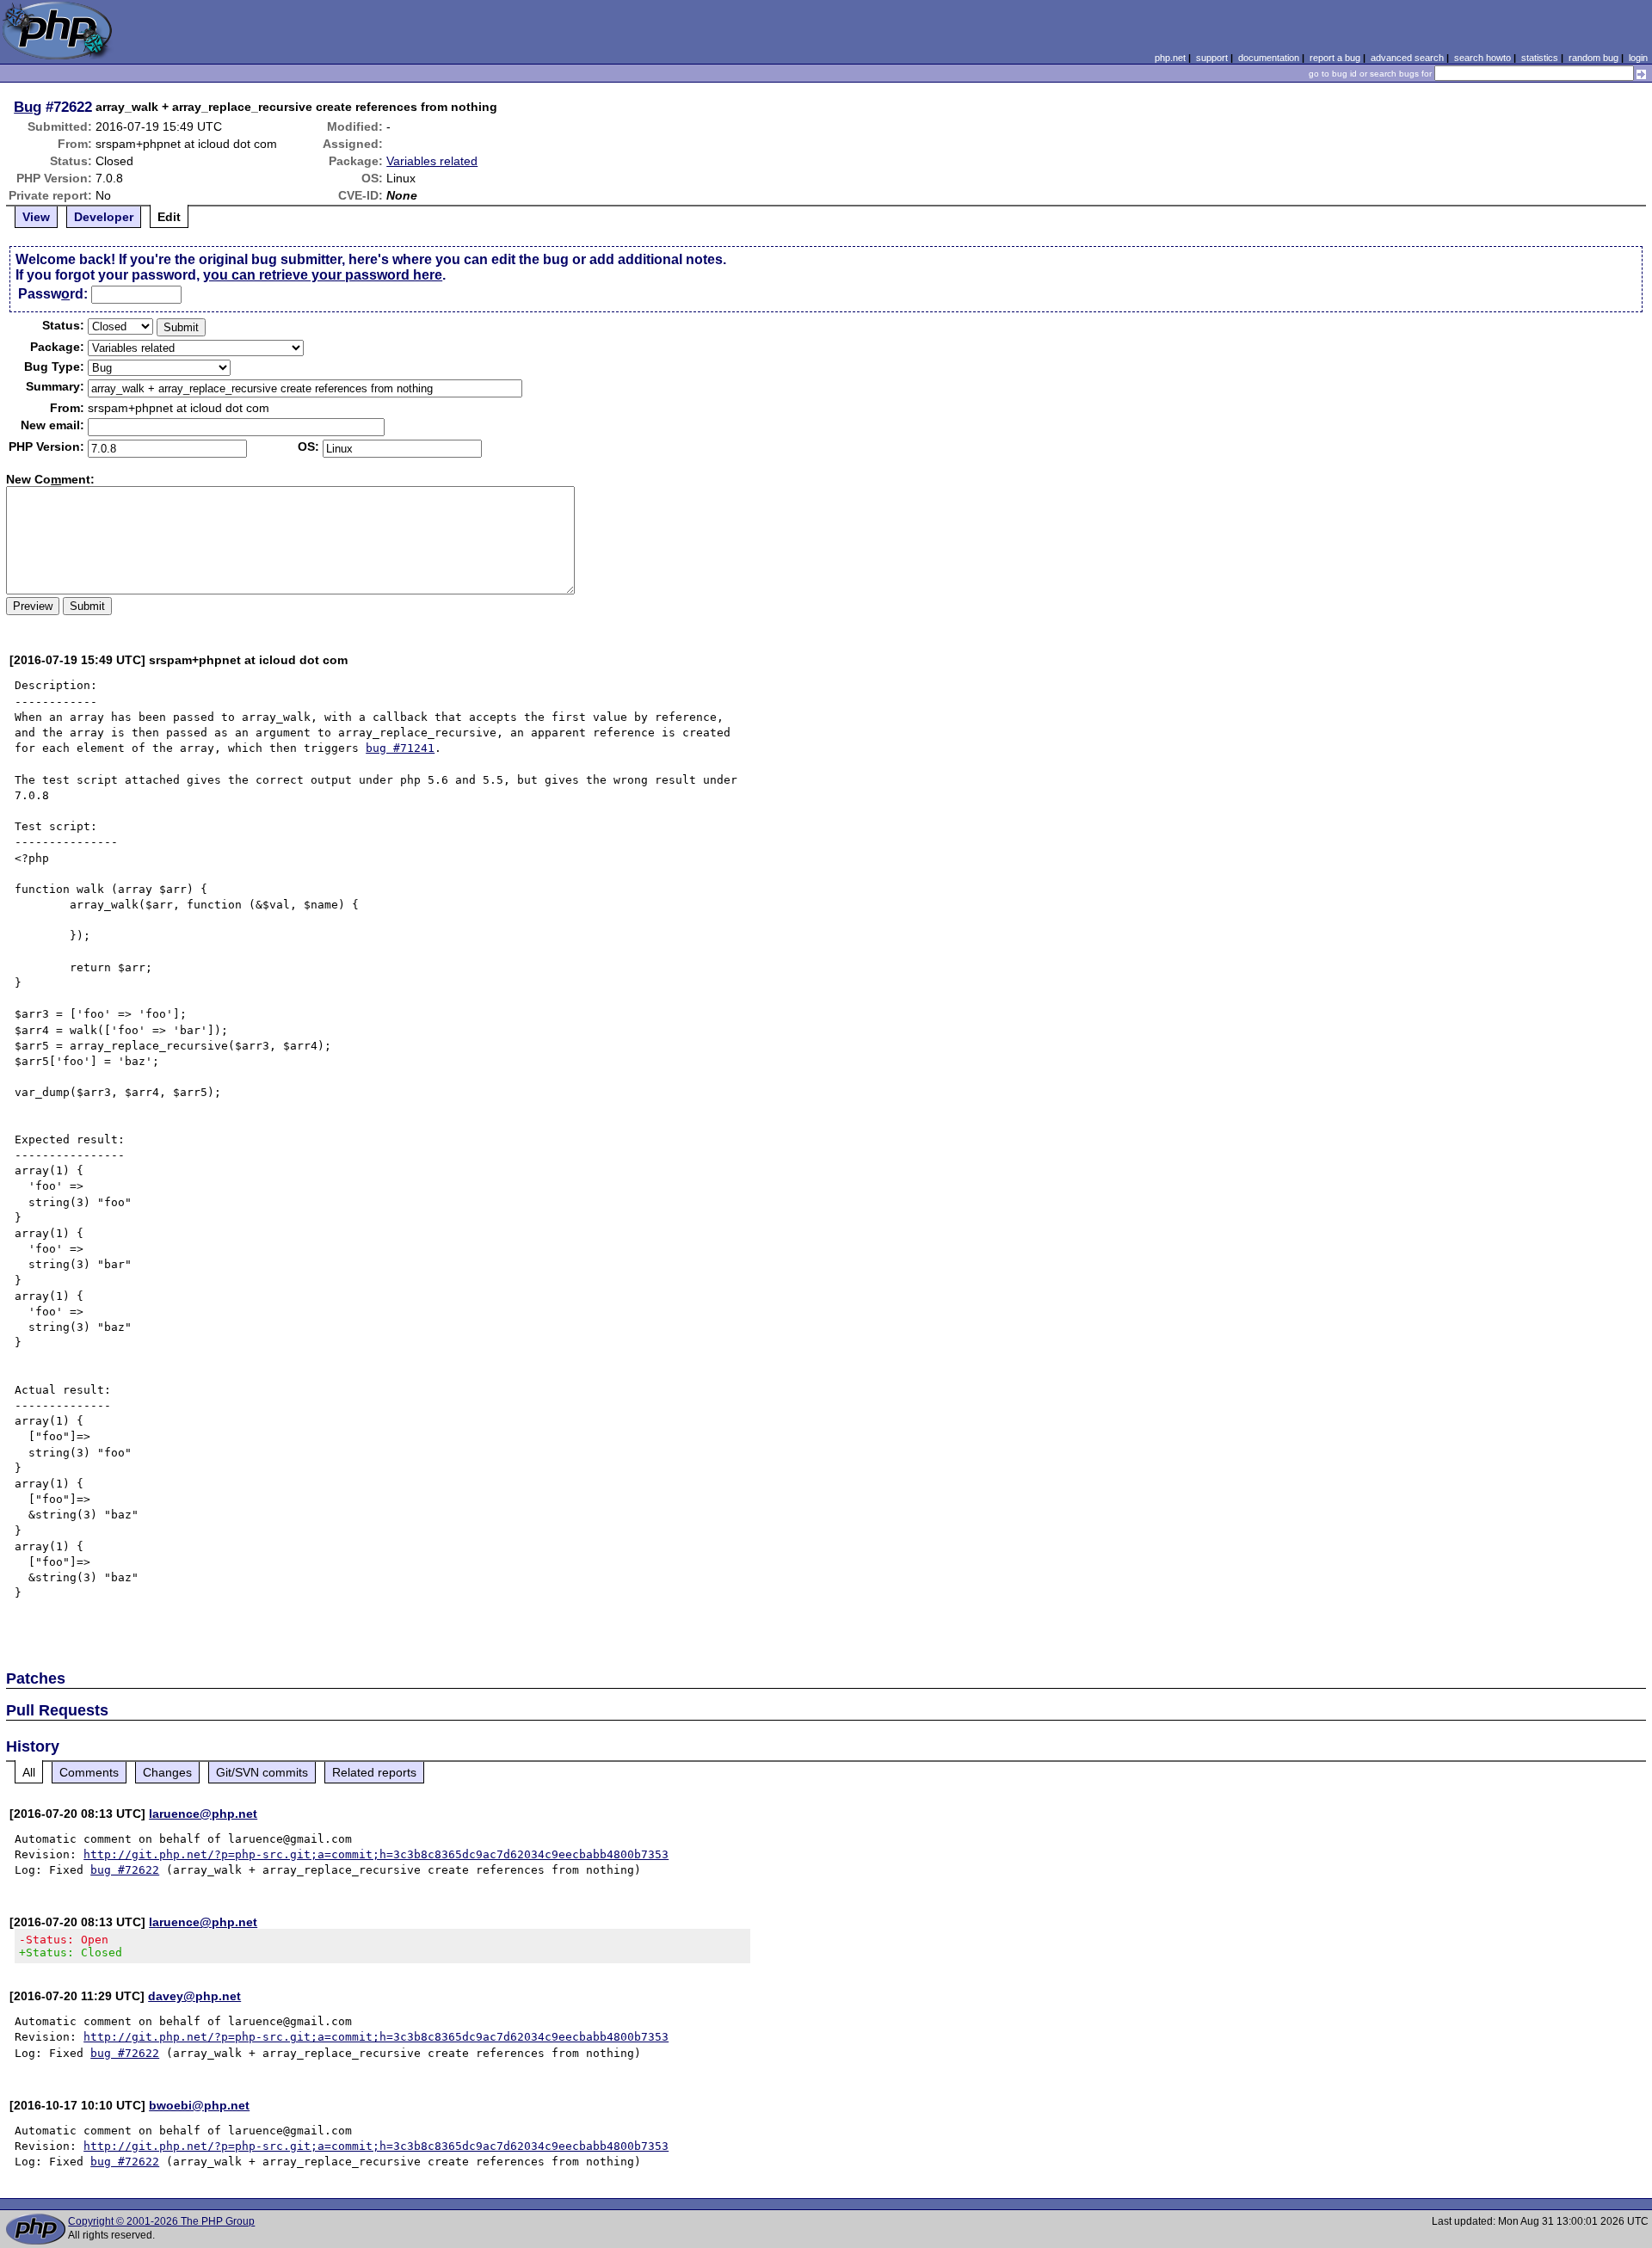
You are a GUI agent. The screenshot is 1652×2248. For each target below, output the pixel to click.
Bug (28, 107)
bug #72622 (125, 1870)
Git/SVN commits (262, 1772)
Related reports (374, 1772)
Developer (104, 217)
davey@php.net (194, 1996)
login (1638, 58)
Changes (167, 1772)
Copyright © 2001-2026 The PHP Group (161, 2221)
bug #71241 (400, 748)
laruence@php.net (203, 1814)
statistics (1540, 58)
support (1212, 58)
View (36, 217)
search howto (1482, 58)
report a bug (1335, 58)
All (29, 1772)
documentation (1269, 58)
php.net (1170, 58)
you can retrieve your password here (323, 275)
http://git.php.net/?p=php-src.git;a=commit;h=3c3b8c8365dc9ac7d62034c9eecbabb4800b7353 (376, 1854)
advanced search (1407, 58)
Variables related (432, 161)
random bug (1593, 58)
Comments (89, 1772)
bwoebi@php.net (199, 2105)
